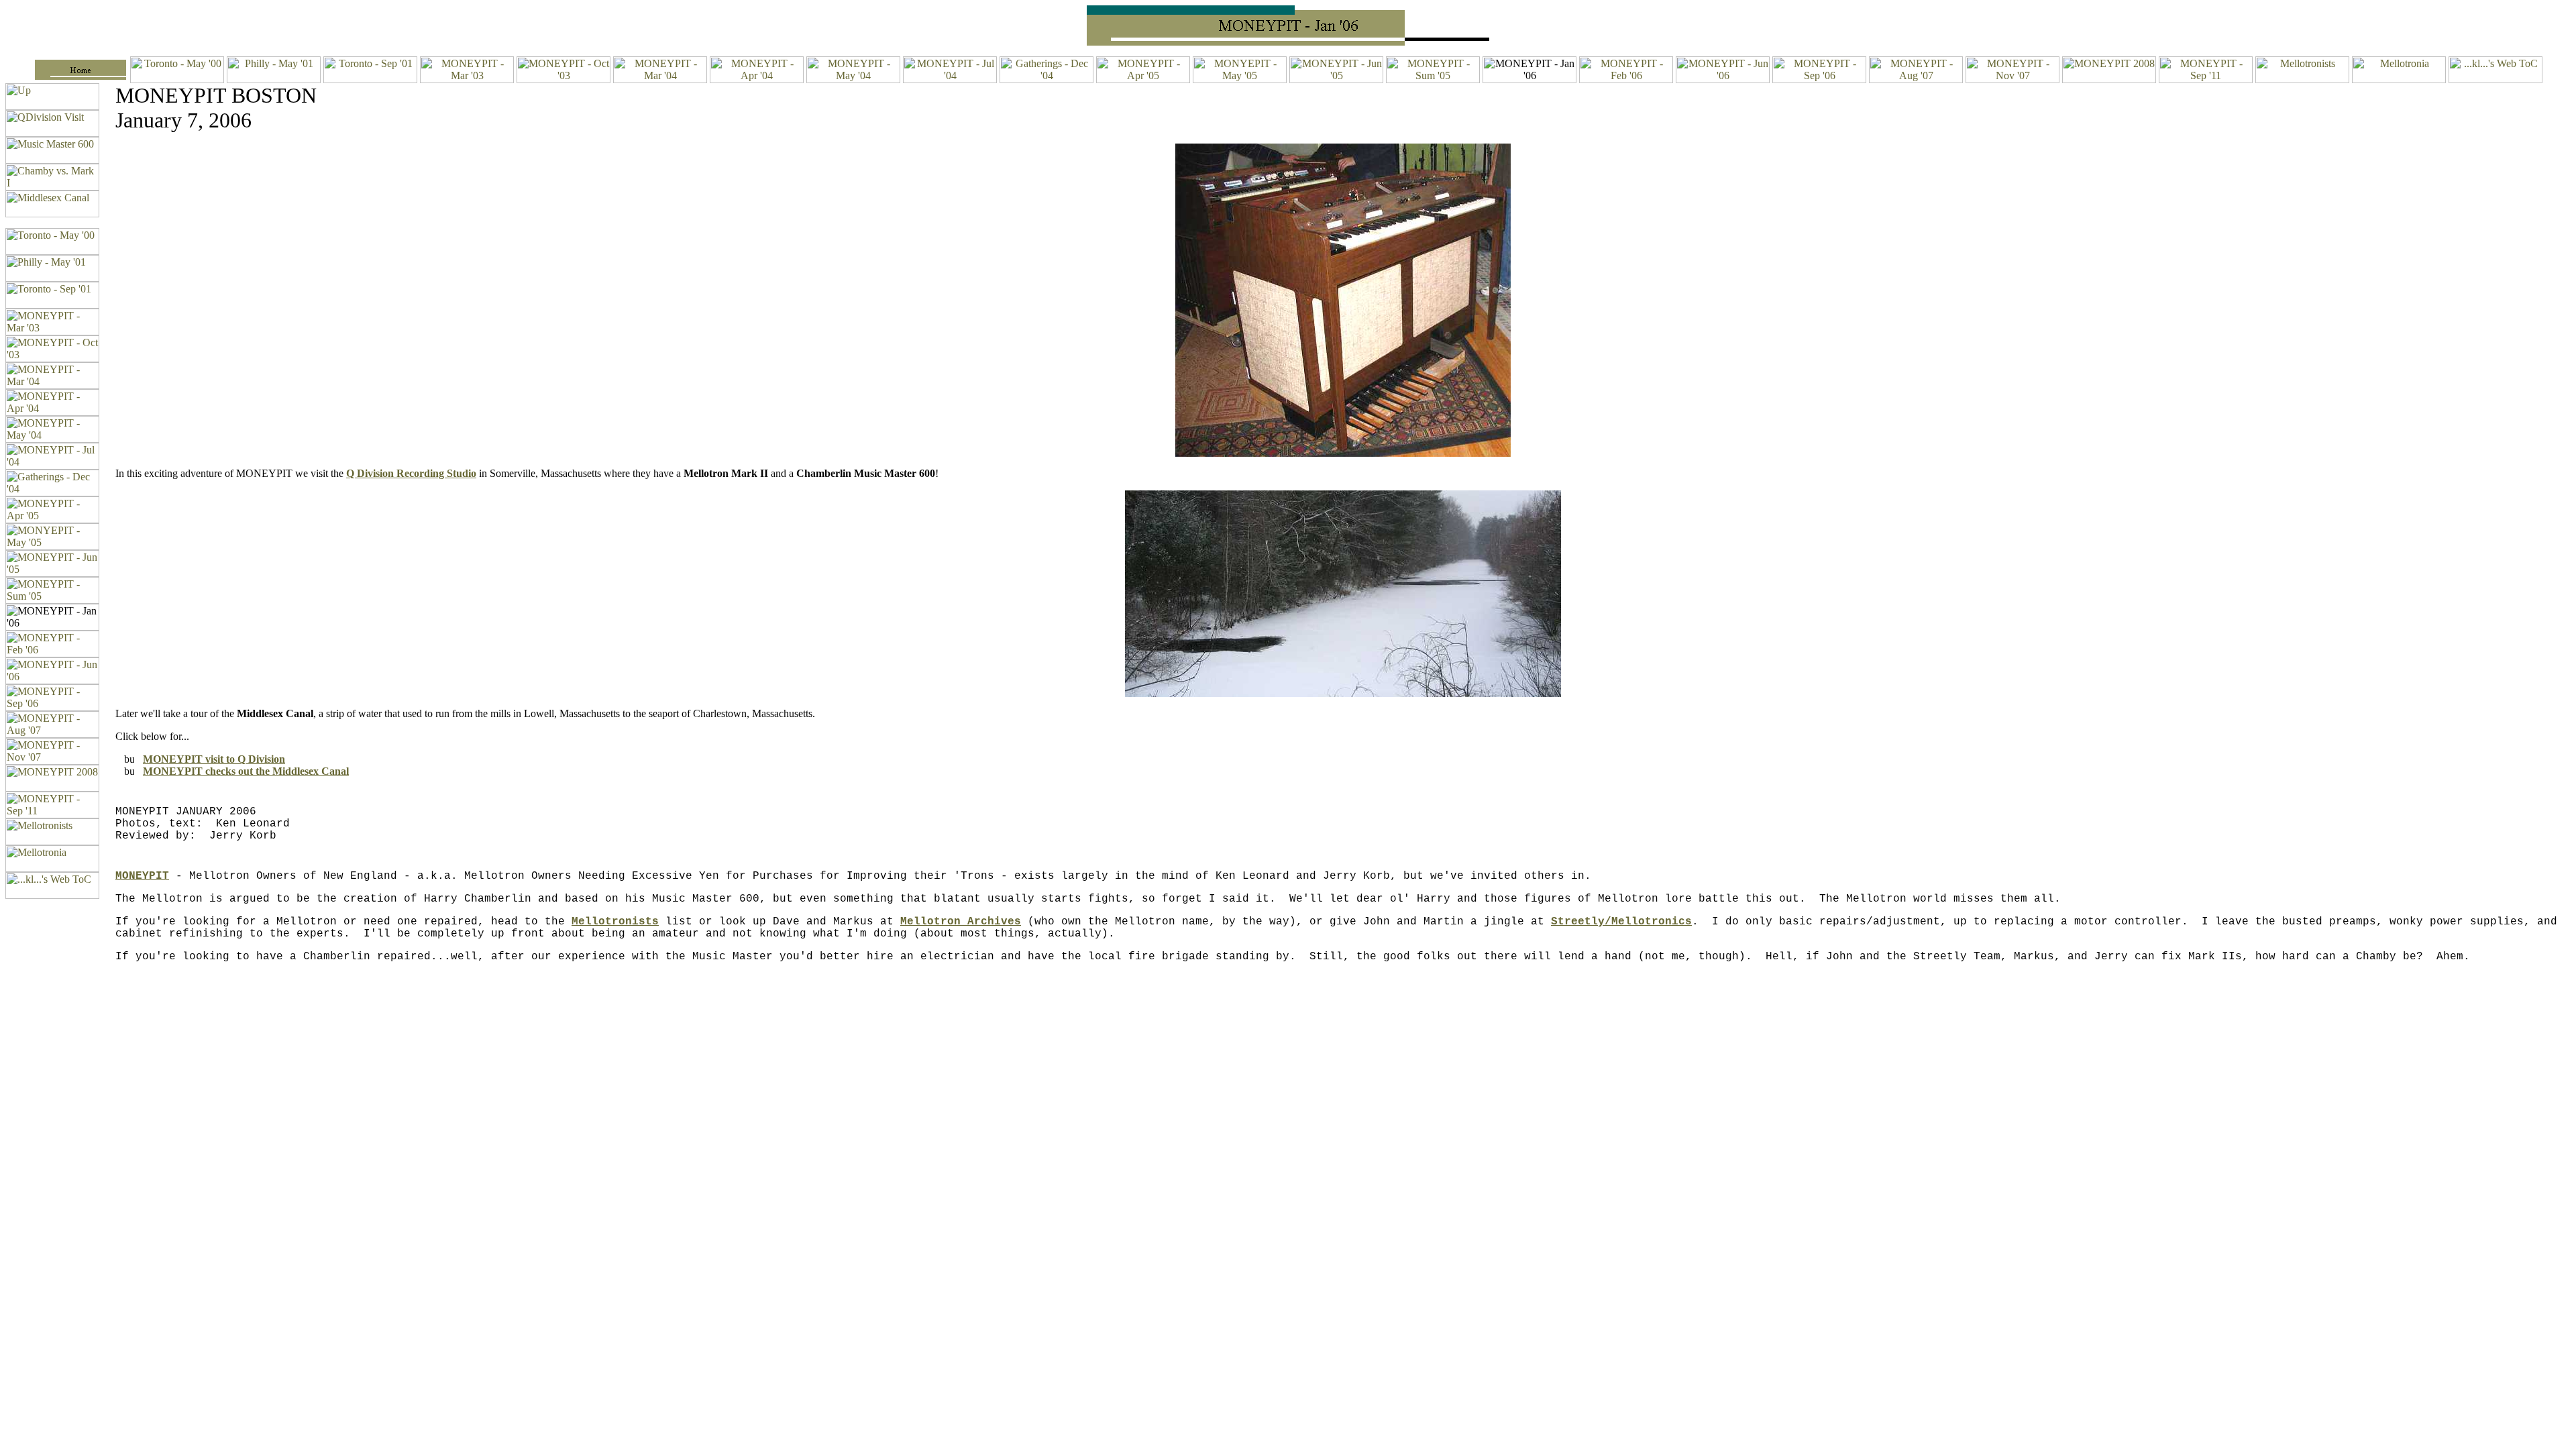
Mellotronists (615, 922)
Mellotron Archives (961, 922)
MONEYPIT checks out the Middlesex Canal (246, 771)
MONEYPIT (142, 876)
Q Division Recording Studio (411, 473)
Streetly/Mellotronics (1621, 922)
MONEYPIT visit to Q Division (214, 759)
